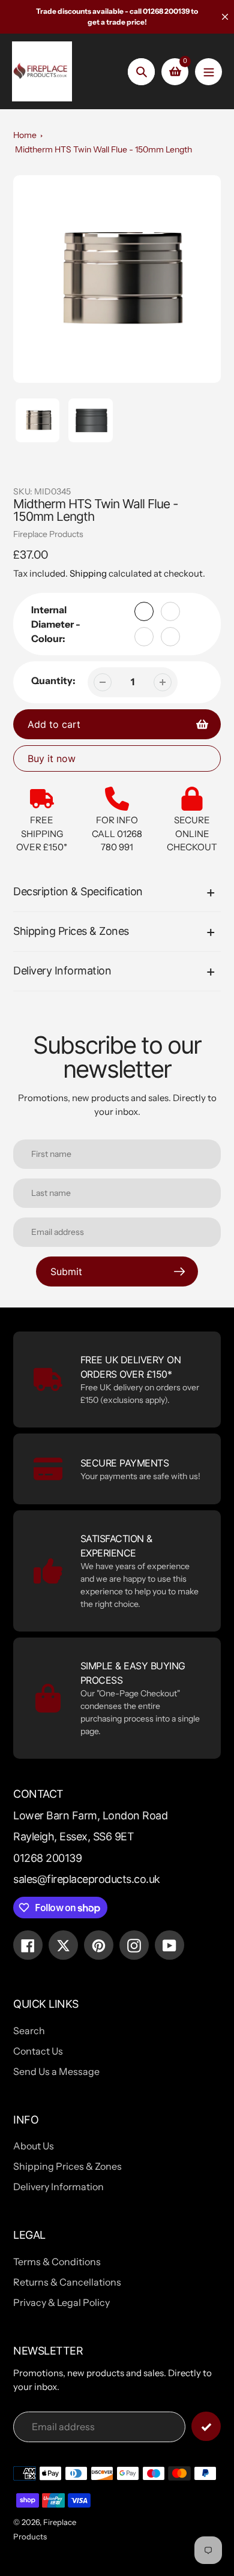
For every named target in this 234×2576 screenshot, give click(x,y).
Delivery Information (58, 2187)
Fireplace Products (48, 534)
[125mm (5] (144, 611)
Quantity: (53, 680)
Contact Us (38, 2051)
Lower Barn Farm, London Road (90, 1815)
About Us (34, 2146)
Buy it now (52, 758)
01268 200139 (47, 1858)
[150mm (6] (170, 611)
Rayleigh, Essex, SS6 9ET (73, 1836)
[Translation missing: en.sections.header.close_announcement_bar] (225, 17)
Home (25, 135)
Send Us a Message (56, 2071)
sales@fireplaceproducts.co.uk (87, 1879)
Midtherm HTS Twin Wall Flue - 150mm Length (103, 149)
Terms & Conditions (57, 2262)
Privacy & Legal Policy (61, 2302)
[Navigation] (208, 72)
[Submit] (206, 2426)
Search (29, 2031)
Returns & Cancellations (67, 2282)
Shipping (88, 573)
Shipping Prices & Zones (67, 2166)
